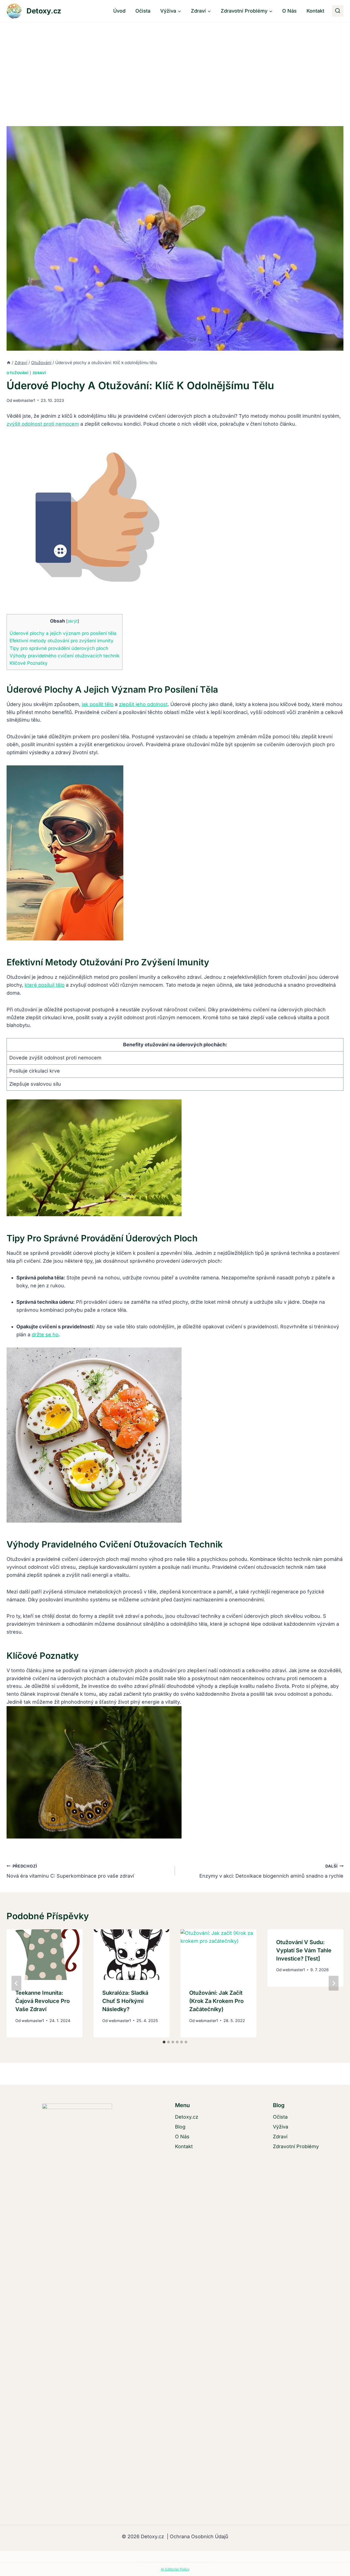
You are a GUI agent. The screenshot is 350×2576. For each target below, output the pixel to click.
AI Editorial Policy (175, 2569)
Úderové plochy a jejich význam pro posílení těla (63, 633)
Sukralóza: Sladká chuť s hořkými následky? (125, 2001)
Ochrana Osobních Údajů (198, 2536)
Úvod (119, 11)
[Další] (334, 1983)
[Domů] (9, 363)
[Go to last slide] (16, 1983)
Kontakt (315, 11)
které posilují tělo (45, 985)
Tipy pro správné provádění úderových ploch (59, 648)
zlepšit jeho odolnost (143, 704)
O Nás (289, 11)
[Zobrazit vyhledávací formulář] (338, 11)
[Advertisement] (175, 63)
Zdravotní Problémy (296, 2146)
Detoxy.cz (187, 2117)
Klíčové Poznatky (29, 663)
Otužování (18, 373)
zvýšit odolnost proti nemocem (43, 424)
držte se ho (45, 1335)
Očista (143, 11)
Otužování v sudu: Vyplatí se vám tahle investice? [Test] (304, 1950)
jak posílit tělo (98, 704)
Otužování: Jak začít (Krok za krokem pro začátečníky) (216, 2001)
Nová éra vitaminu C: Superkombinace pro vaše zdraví (70, 1871)
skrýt (73, 621)
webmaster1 (24, 400)
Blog (180, 2127)
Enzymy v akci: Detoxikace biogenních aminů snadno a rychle (271, 1871)
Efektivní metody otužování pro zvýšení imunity (62, 641)
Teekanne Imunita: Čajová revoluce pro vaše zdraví (43, 2001)
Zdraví (39, 373)
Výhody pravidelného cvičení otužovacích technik (65, 656)
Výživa (281, 2127)
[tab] (164, 2042)
